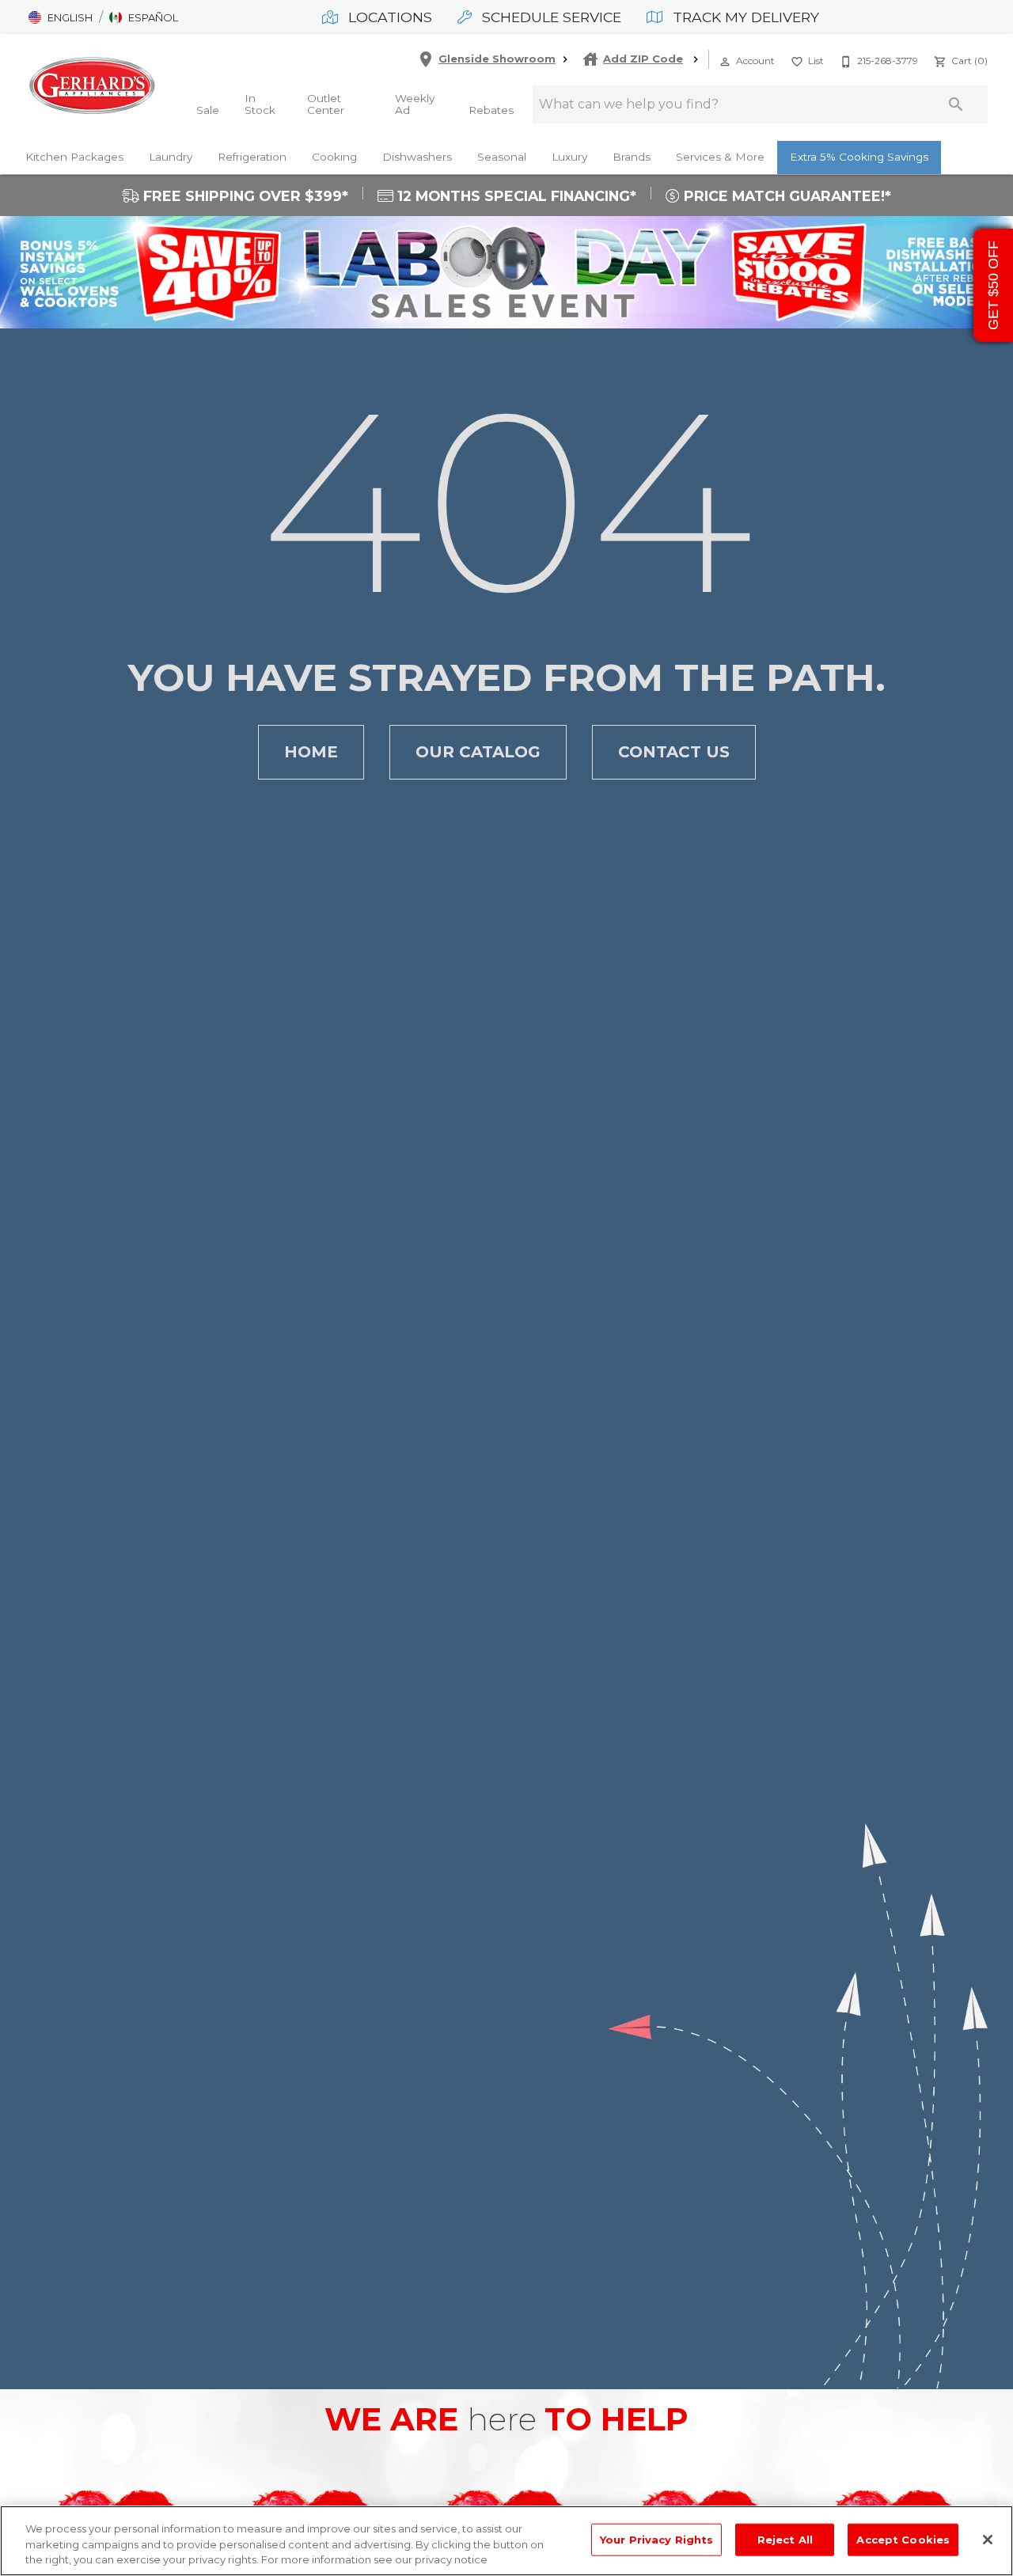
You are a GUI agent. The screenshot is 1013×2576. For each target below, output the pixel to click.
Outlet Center (326, 104)
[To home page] (92, 85)
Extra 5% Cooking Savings (859, 157)
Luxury (569, 157)
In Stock (260, 104)
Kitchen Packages (74, 157)
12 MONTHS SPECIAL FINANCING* (515, 196)
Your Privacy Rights (656, 2539)
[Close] (988, 2540)
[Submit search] (956, 104)
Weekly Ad (415, 104)
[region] (506, 2541)
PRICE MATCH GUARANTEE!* (785, 196)
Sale (208, 110)
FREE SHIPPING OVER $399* (244, 196)
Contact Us (674, 752)
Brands (632, 157)
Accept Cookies (903, 2539)
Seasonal (502, 157)
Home (311, 752)
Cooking (334, 157)
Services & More (720, 157)
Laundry (171, 157)
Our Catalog (478, 752)
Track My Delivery (744, 17)
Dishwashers (417, 157)
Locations (388, 17)
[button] (61, 17)
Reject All (785, 2539)
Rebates (491, 110)
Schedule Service (550, 17)
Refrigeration (252, 157)
